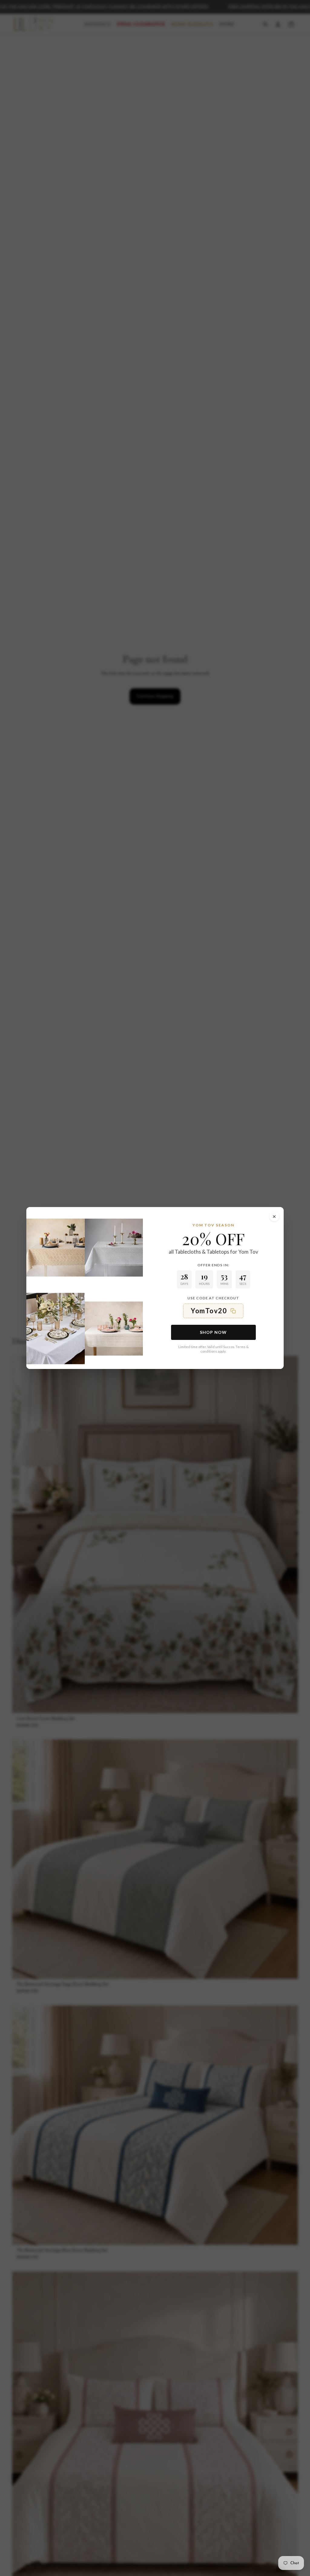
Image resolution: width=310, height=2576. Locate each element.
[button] (213, 1311)
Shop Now (213, 1332)
